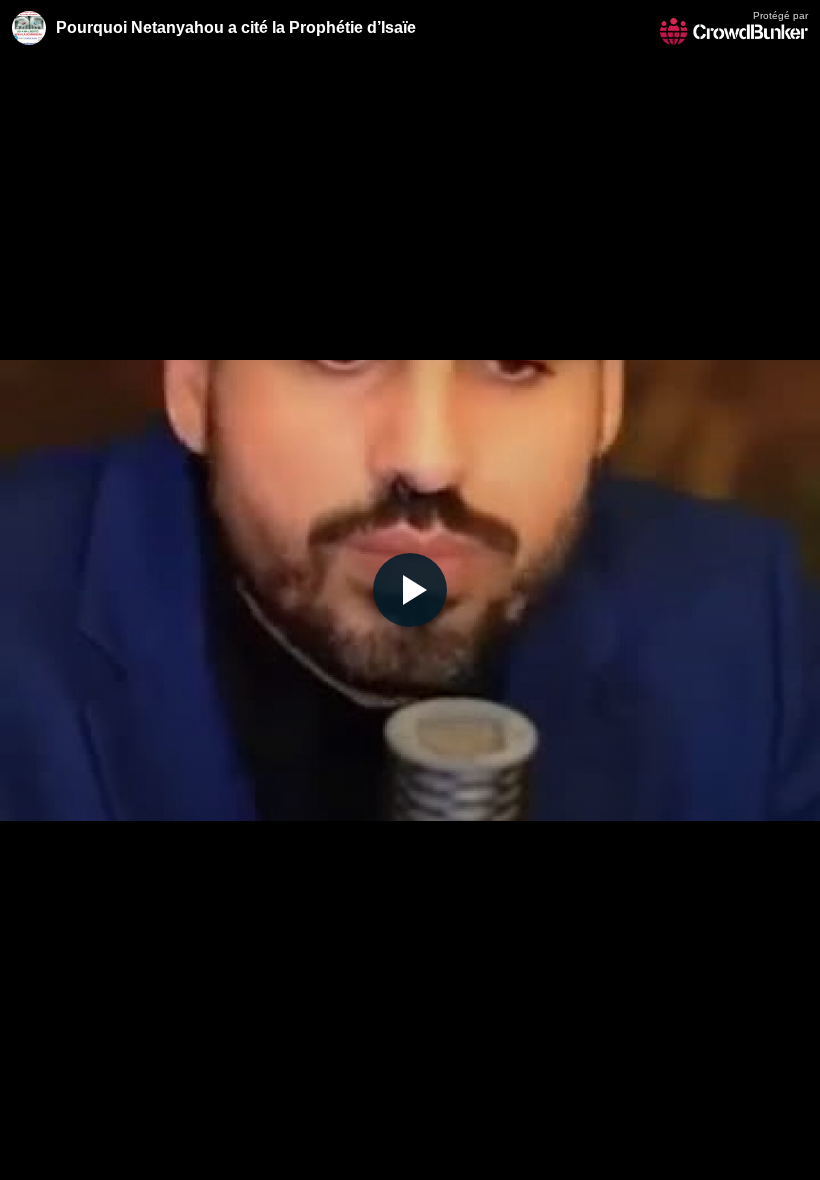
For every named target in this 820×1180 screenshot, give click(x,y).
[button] (410, 590)
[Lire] (410, 590)
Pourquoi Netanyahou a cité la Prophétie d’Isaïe (236, 27)
